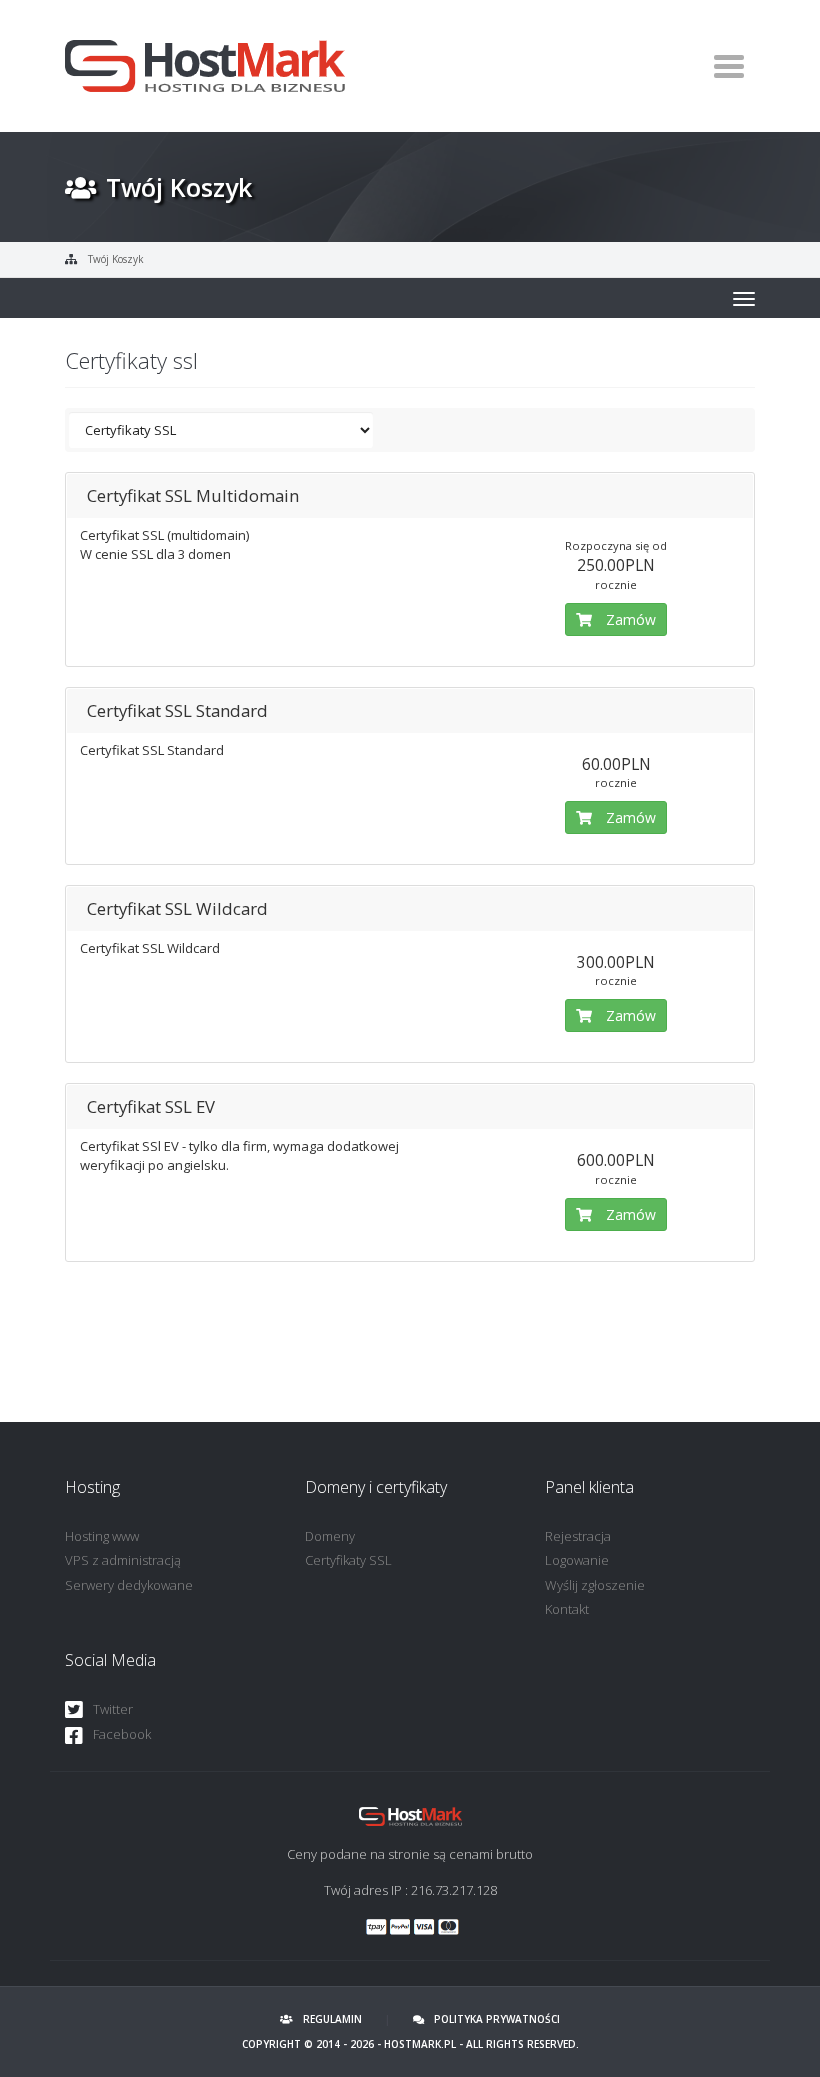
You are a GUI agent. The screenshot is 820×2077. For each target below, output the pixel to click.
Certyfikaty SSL (348, 1560)
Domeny (330, 1536)
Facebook (122, 1734)
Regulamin (332, 2019)
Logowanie (577, 1560)
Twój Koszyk (116, 259)
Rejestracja (578, 1536)
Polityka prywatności (497, 2019)
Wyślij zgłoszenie (595, 1585)
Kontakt (567, 1609)
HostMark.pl (420, 2044)
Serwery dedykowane (129, 1585)
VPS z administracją (123, 1560)
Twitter (113, 1709)
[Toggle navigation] (728, 66)
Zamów (629, 619)
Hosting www (102, 1536)
